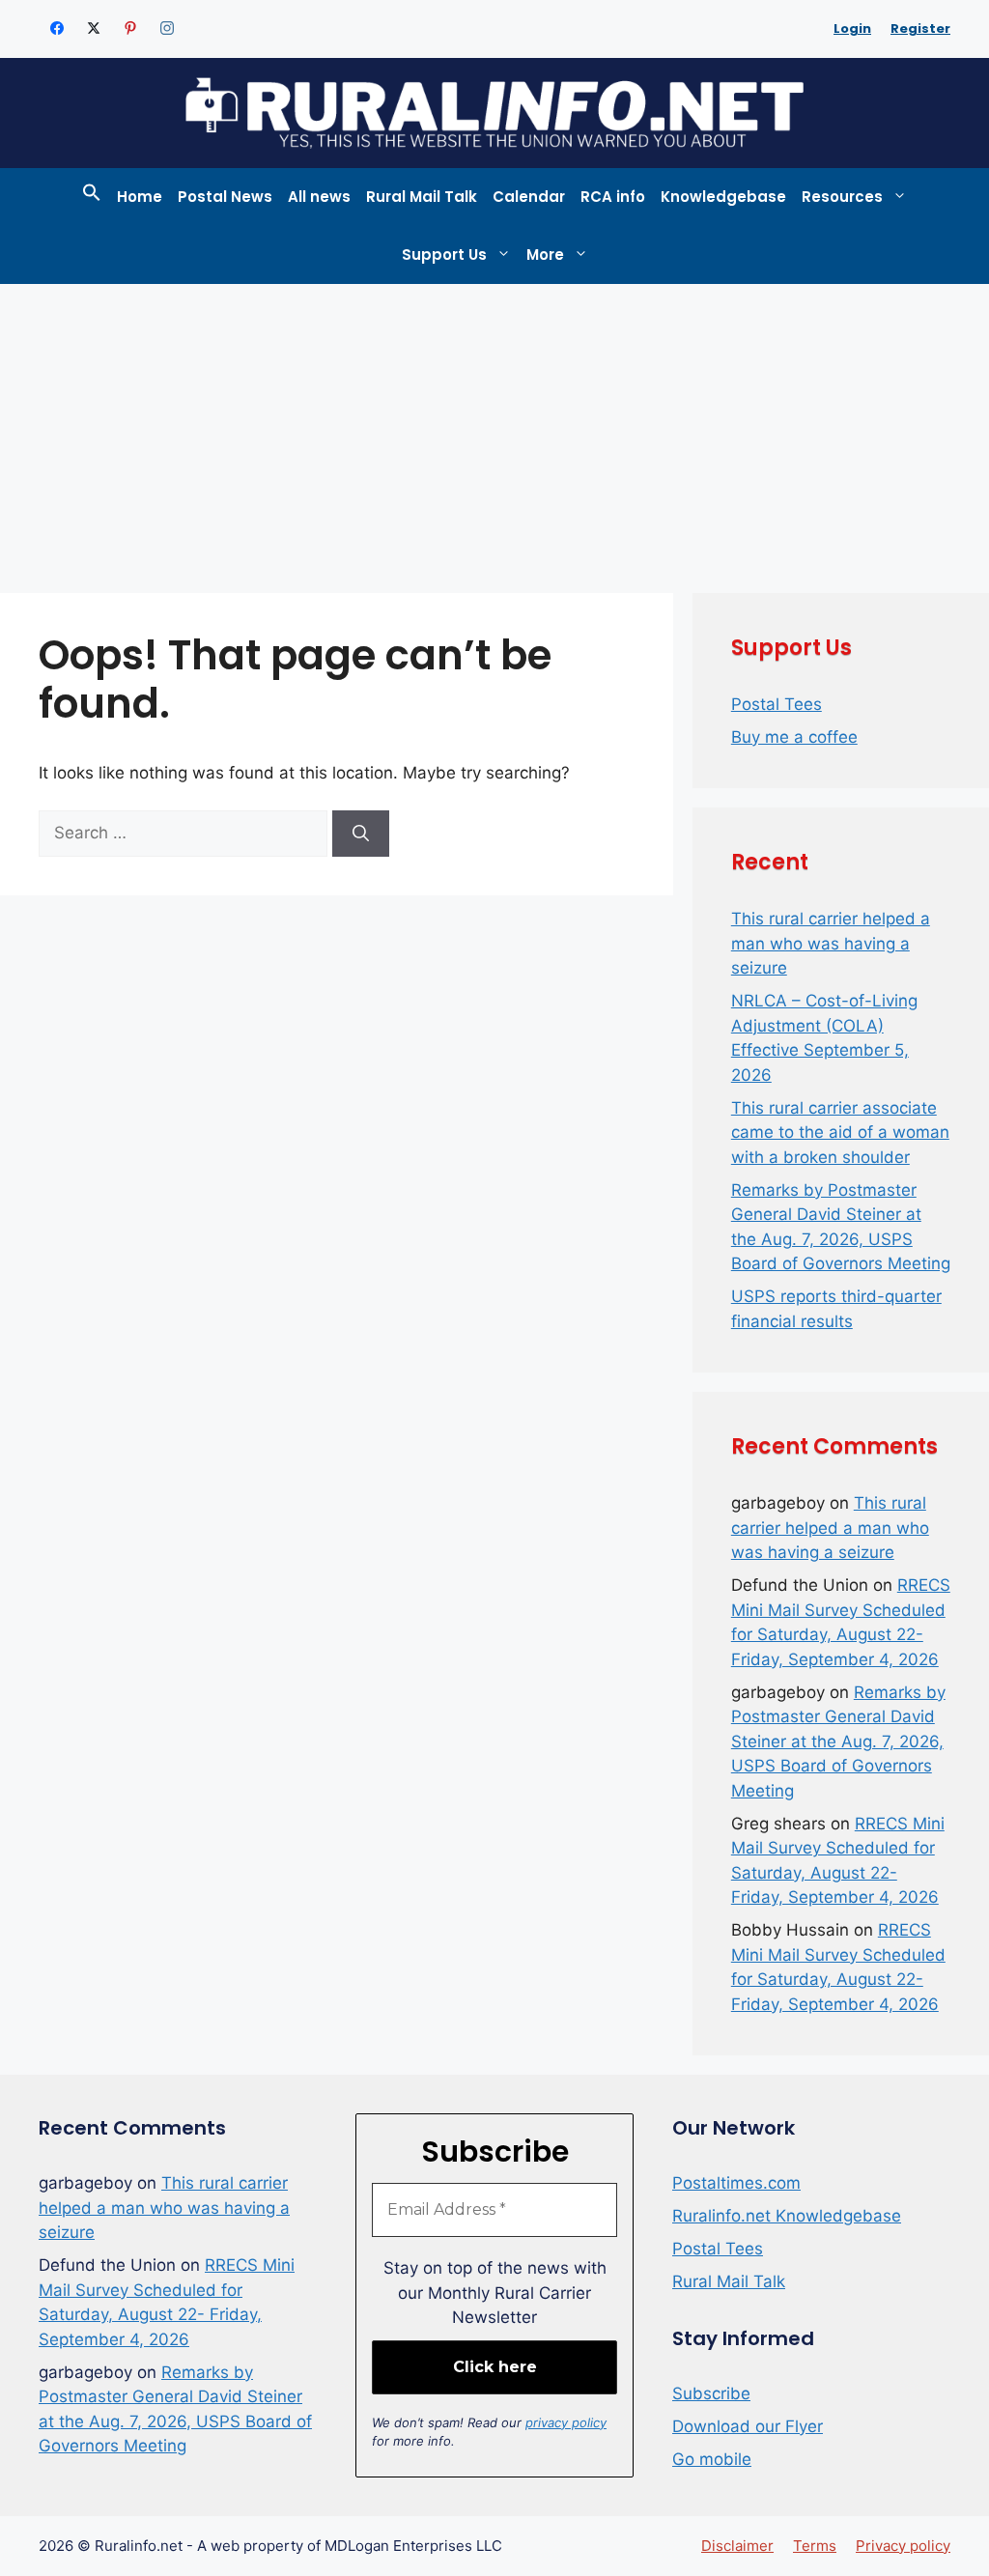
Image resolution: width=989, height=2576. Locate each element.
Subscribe (711, 2393)
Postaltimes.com (736, 2183)
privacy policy (566, 2422)
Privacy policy (903, 2546)
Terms (815, 2546)
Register (920, 28)
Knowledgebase (723, 197)
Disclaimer (737, 2546)
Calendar (529, 197)
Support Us (444, 255)
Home (140, 197)
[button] (92, 197)
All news (319, 197)
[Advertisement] (494, 429)
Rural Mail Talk (422, 197)
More (545, 255)
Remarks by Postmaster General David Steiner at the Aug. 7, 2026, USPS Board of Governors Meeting (838, 1741)
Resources (842, 197)
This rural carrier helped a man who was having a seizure (831, 943)
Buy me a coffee (794, 737)
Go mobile (712, 2459)
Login (852, 28)
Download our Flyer (748, 2426)
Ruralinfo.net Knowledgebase (787, 2216)
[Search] (361, 834)
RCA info (613, 197)
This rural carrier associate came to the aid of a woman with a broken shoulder (840, 1132)
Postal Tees (777, 704)
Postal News (225, 197)
